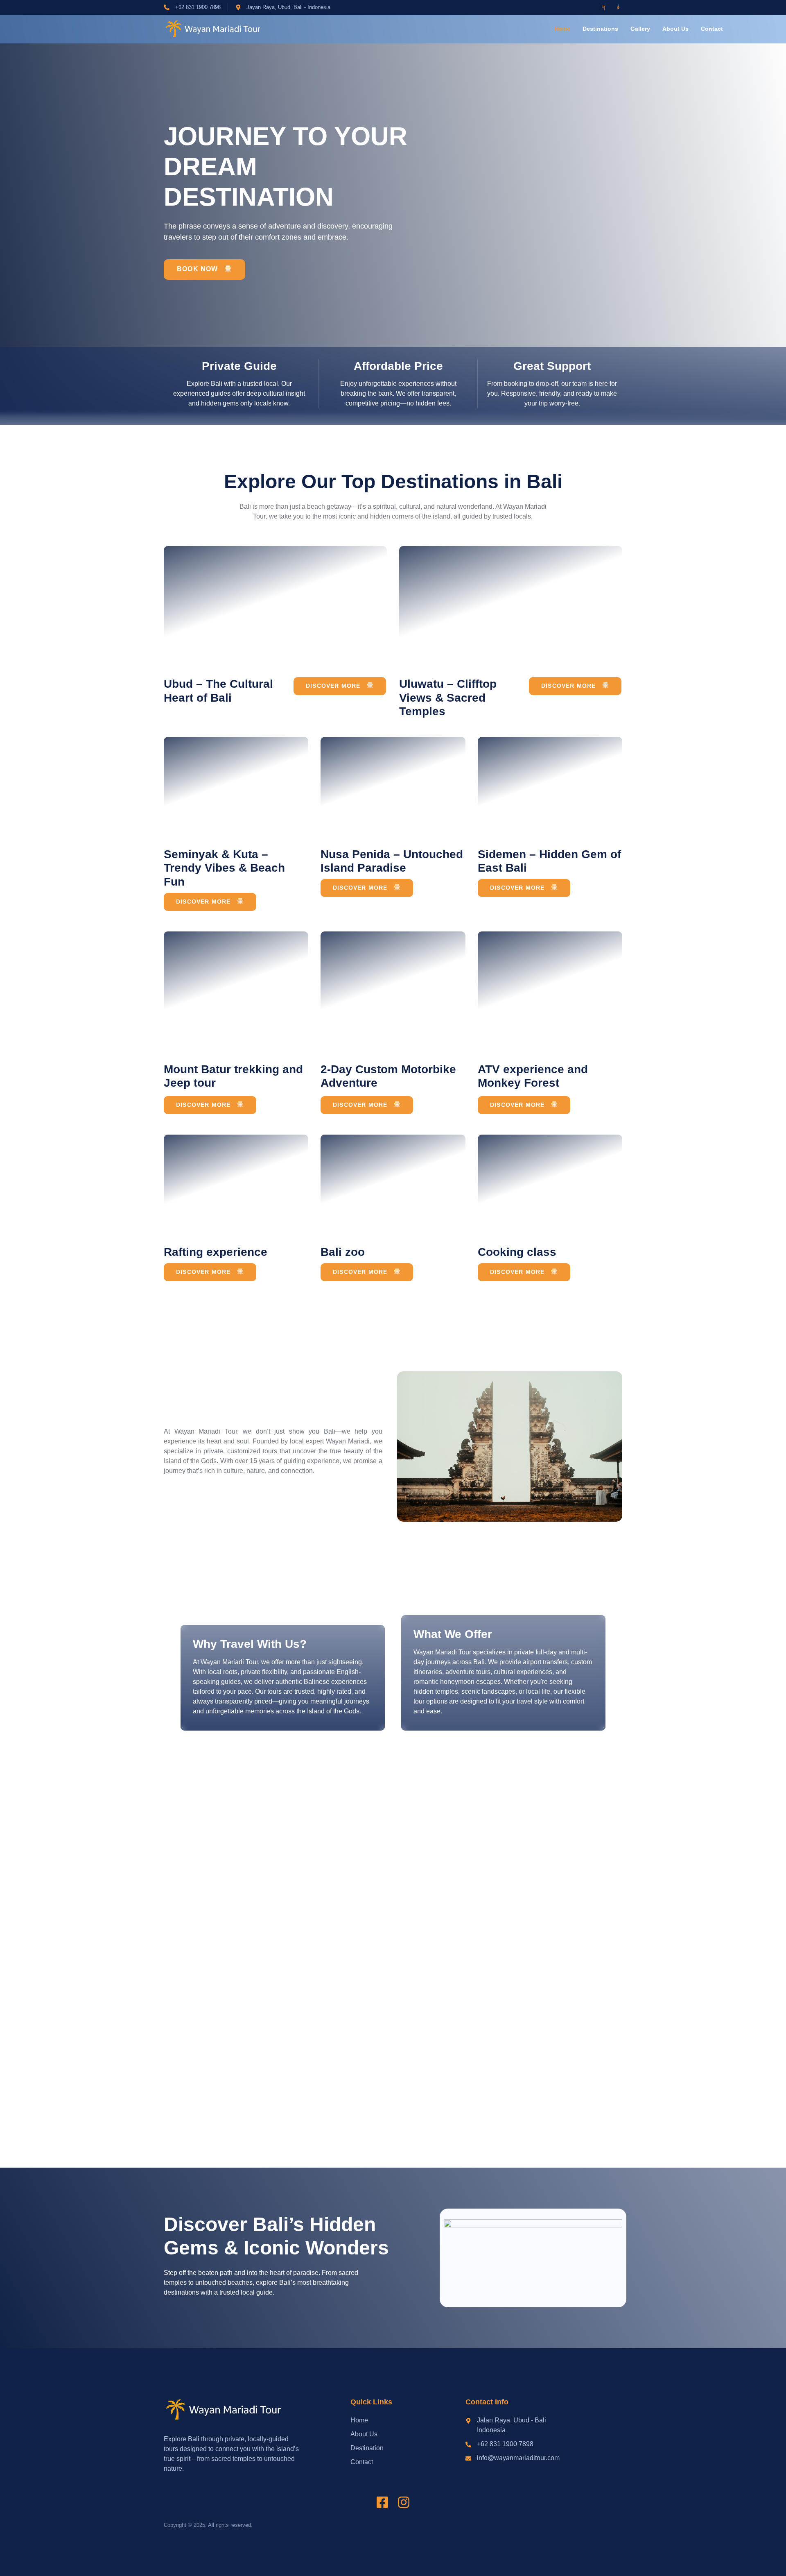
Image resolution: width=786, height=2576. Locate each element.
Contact (712, 29)
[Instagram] (403, 2502)
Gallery (640, 29)
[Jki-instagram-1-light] (618, 7)
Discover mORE (333, 686)
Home (562, 29)
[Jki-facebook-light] (604, 7)
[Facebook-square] (383, 2502)
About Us (675, 29)
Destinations (600, 29)
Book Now (198, 269)
